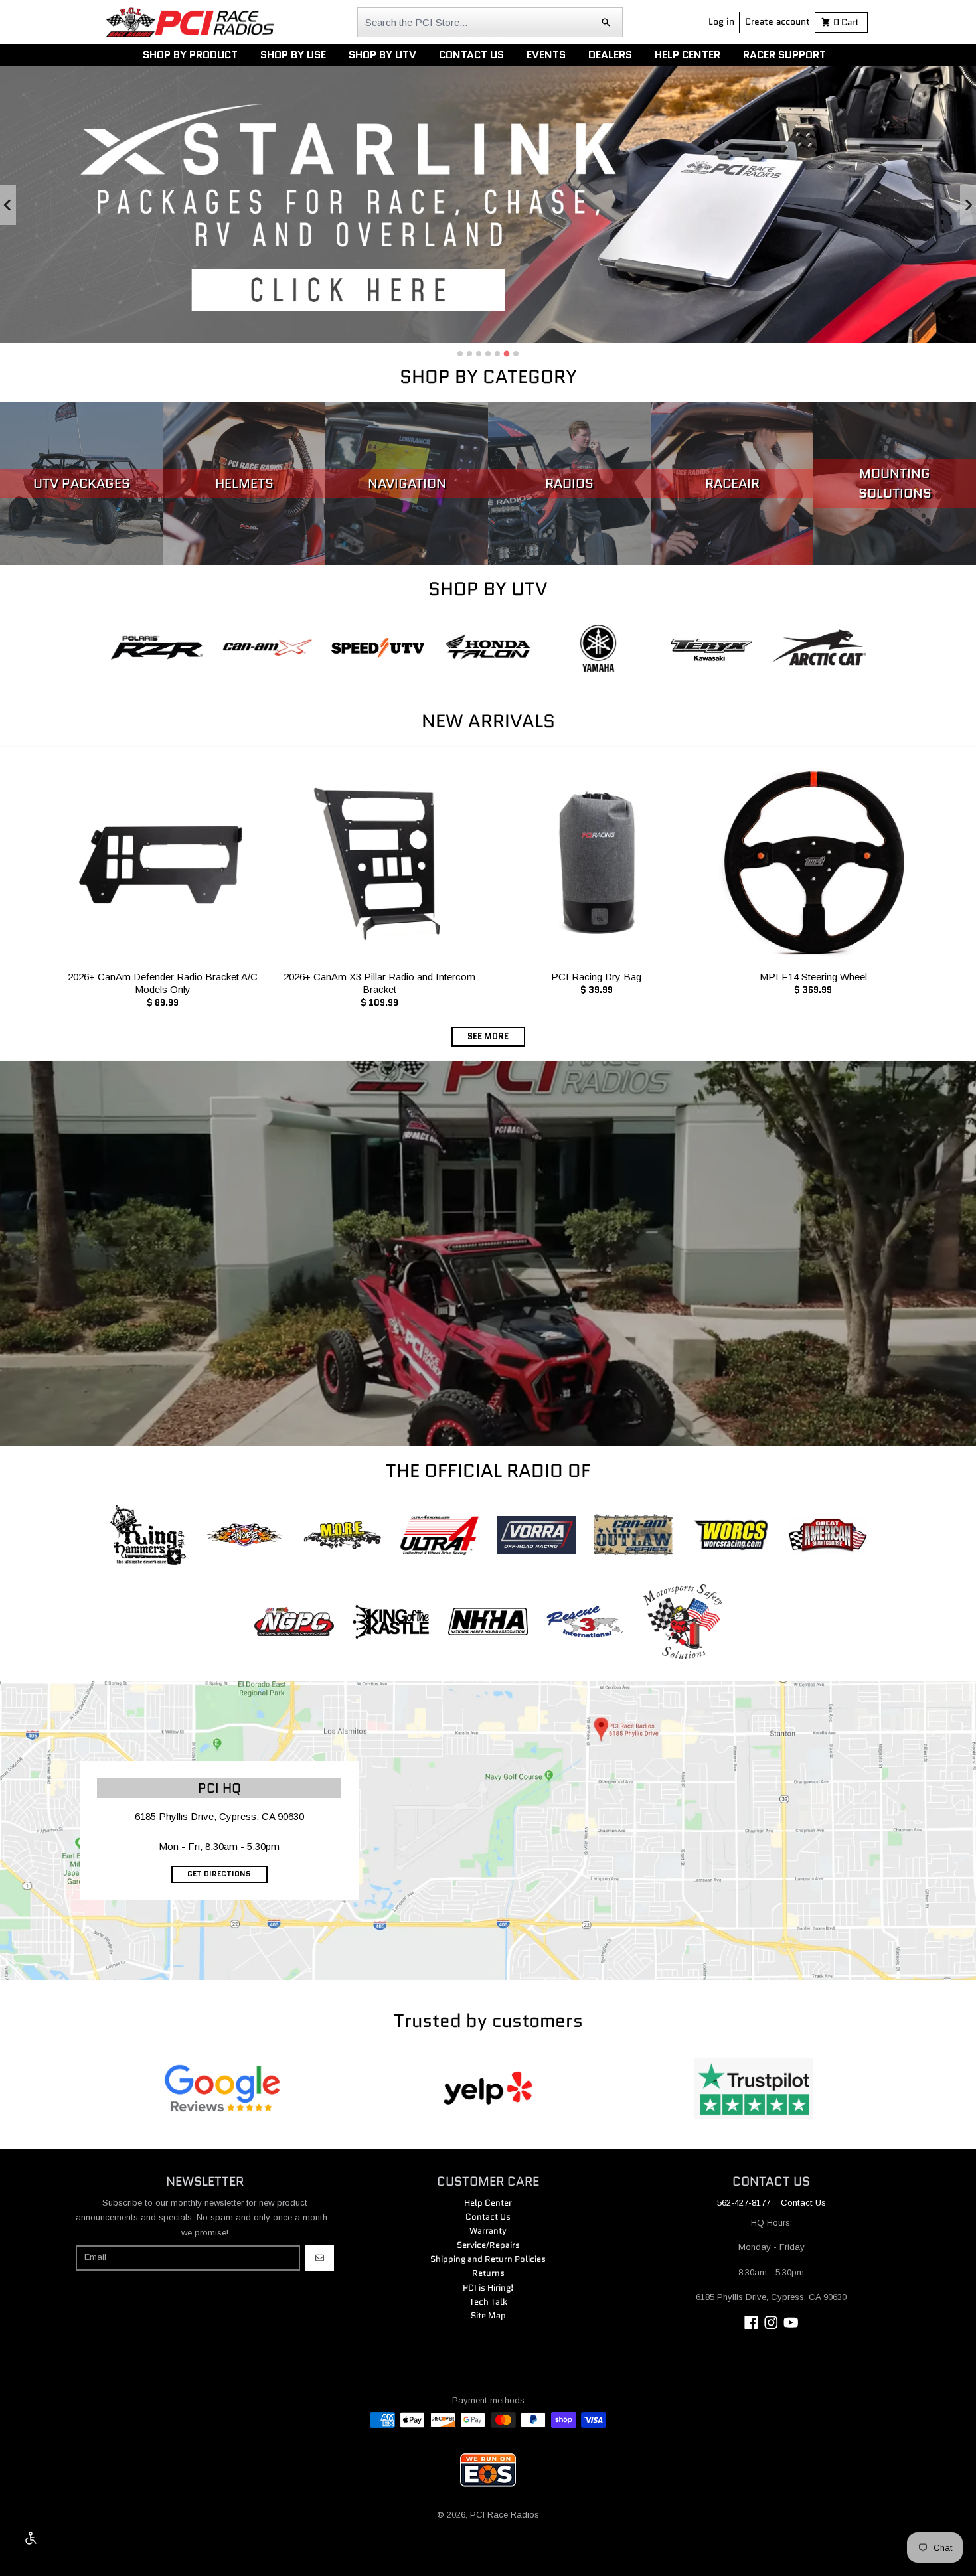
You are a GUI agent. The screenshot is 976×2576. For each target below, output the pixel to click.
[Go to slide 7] (516, 354)
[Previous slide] (8, 205)
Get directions (219, 1874)
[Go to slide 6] (507, 353)
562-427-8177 (744, 2203)
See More (488, 1036)
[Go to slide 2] (469, 354)
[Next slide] (968, 205)
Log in (721, 21)
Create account (777, 21)
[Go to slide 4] (488, 354)
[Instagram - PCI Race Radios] (771, 2323)
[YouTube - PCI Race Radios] (791, 2323)
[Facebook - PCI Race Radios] (751, 2323)
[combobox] (490, 22)
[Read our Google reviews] (222, 2088)
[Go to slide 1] (460, 354)
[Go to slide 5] (497, 354)
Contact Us (803, 2203)
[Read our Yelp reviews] (488, 2088)
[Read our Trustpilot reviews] (754, 2088)
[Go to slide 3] (479, 354)
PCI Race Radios (505, 2515)
